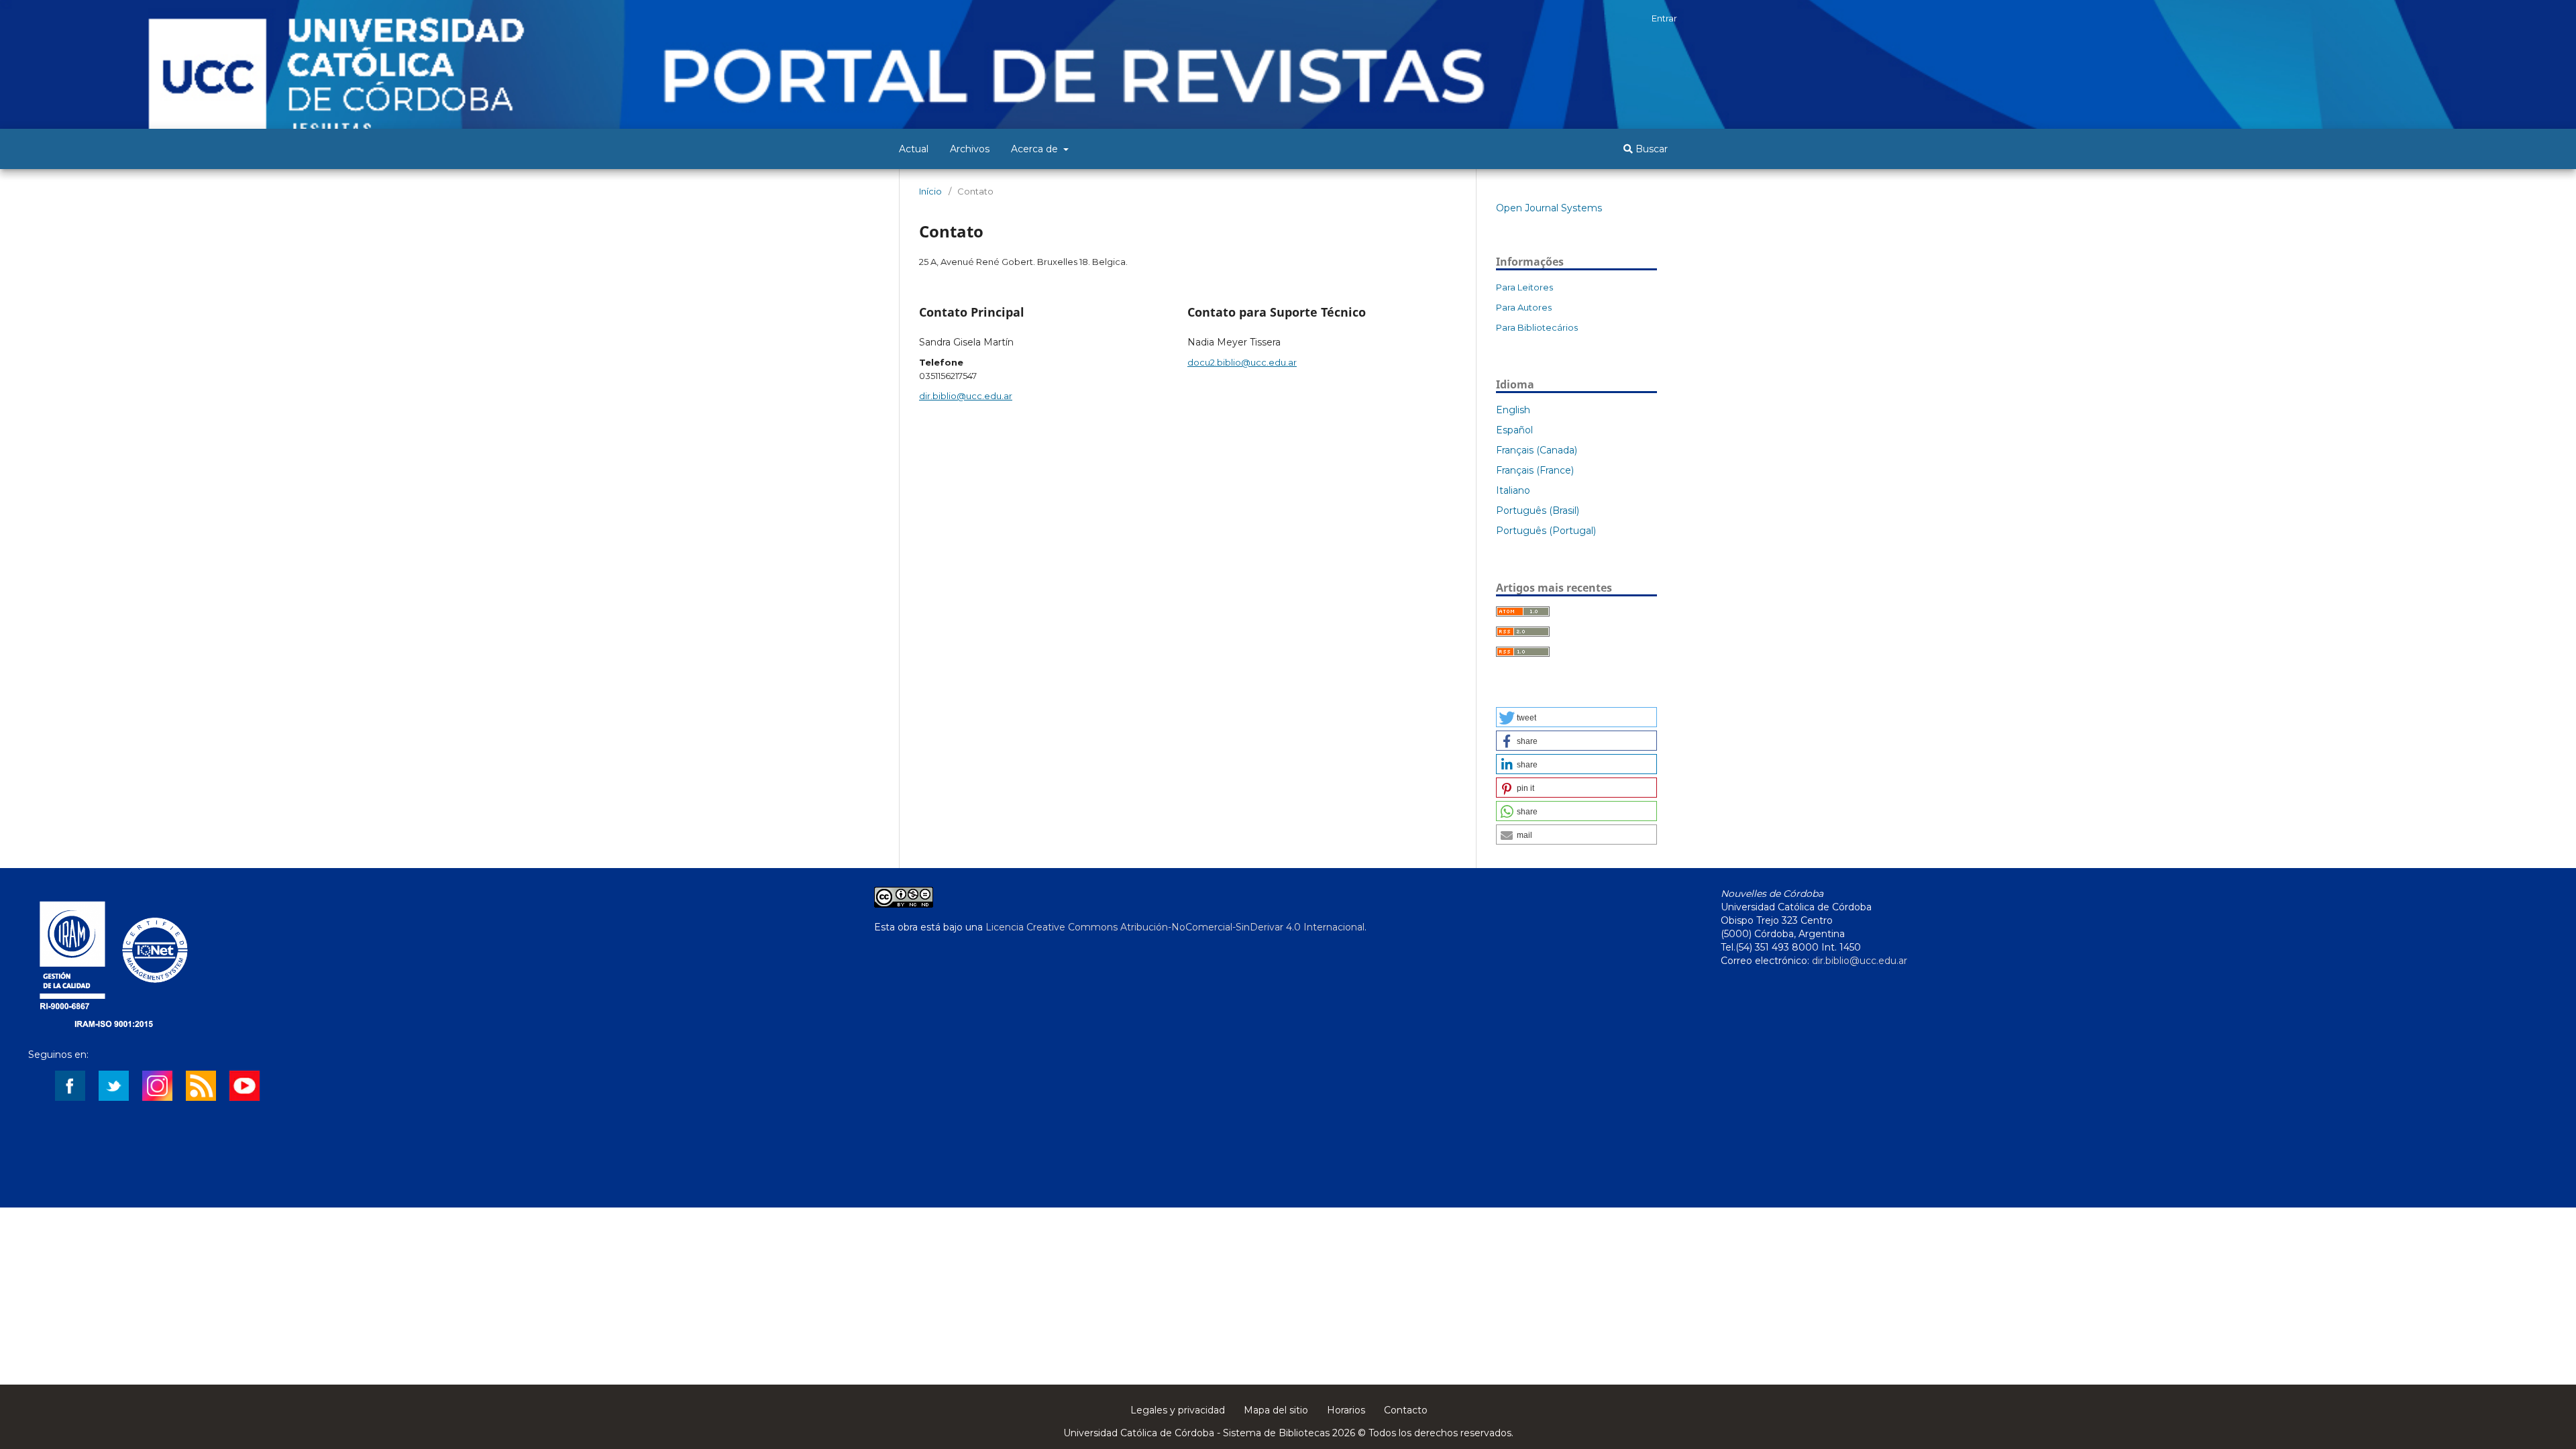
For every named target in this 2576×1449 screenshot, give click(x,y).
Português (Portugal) (1546, 531)
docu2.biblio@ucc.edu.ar (1242, 362)
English (1513, 410)
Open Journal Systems (1549, 208)
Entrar (1664, 18)
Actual (914, 149)
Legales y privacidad (1178, 1410)
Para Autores (1524, 307)
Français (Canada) (1537, 450)
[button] (1576, 717)
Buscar (1650, 149)
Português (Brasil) (1538, 511)
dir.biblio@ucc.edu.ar (966, 396)
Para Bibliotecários (1537, 327)
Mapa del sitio (1276, 1410)
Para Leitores (1524, 287)
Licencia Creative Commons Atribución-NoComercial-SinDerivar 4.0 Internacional (1175, 927)
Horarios (1346, 1410)
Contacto (1406, 1410)
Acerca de (1036, 149)
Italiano (1513, 490)
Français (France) (1535, 470)
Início (930, 191)
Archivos (970, 149)
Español (1514, 430)
